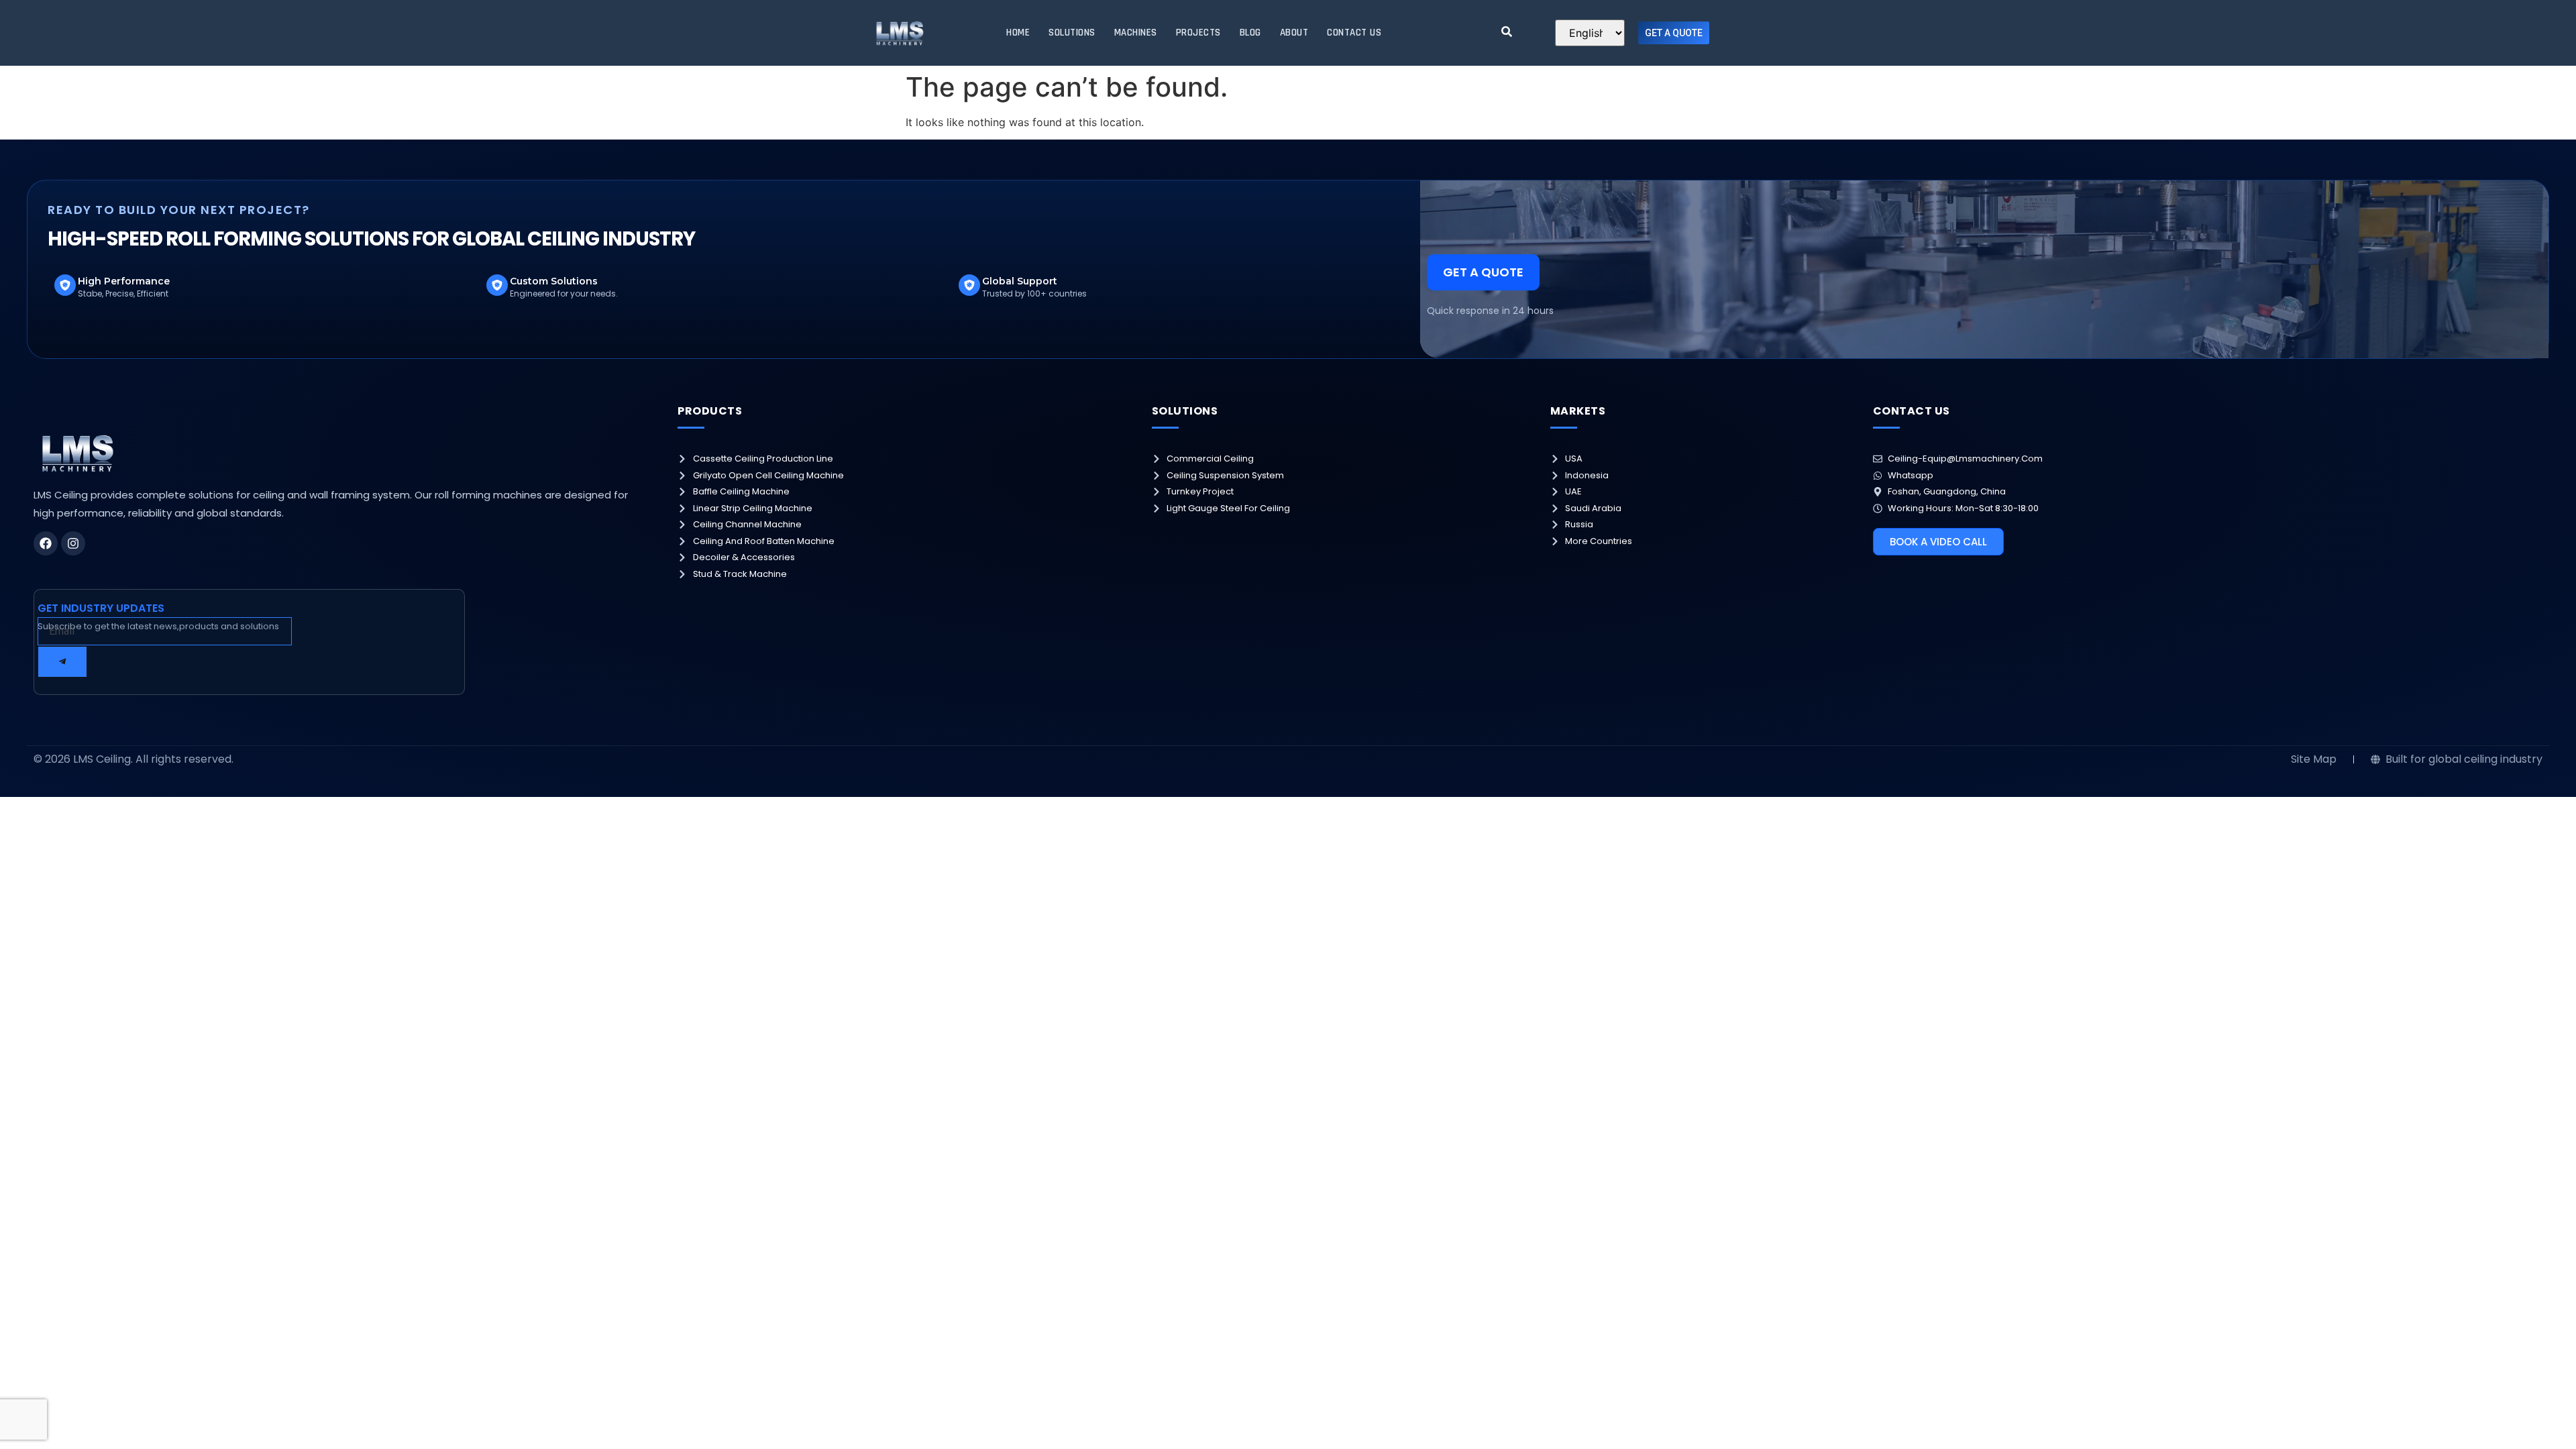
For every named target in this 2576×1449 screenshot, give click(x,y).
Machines (1136, 33)
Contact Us (1354, 33)
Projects (1198, 33)
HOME (1018, 33)
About (1294, 33)
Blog (1250, 33)
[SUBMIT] (62, 662)
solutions (1072, 33)
